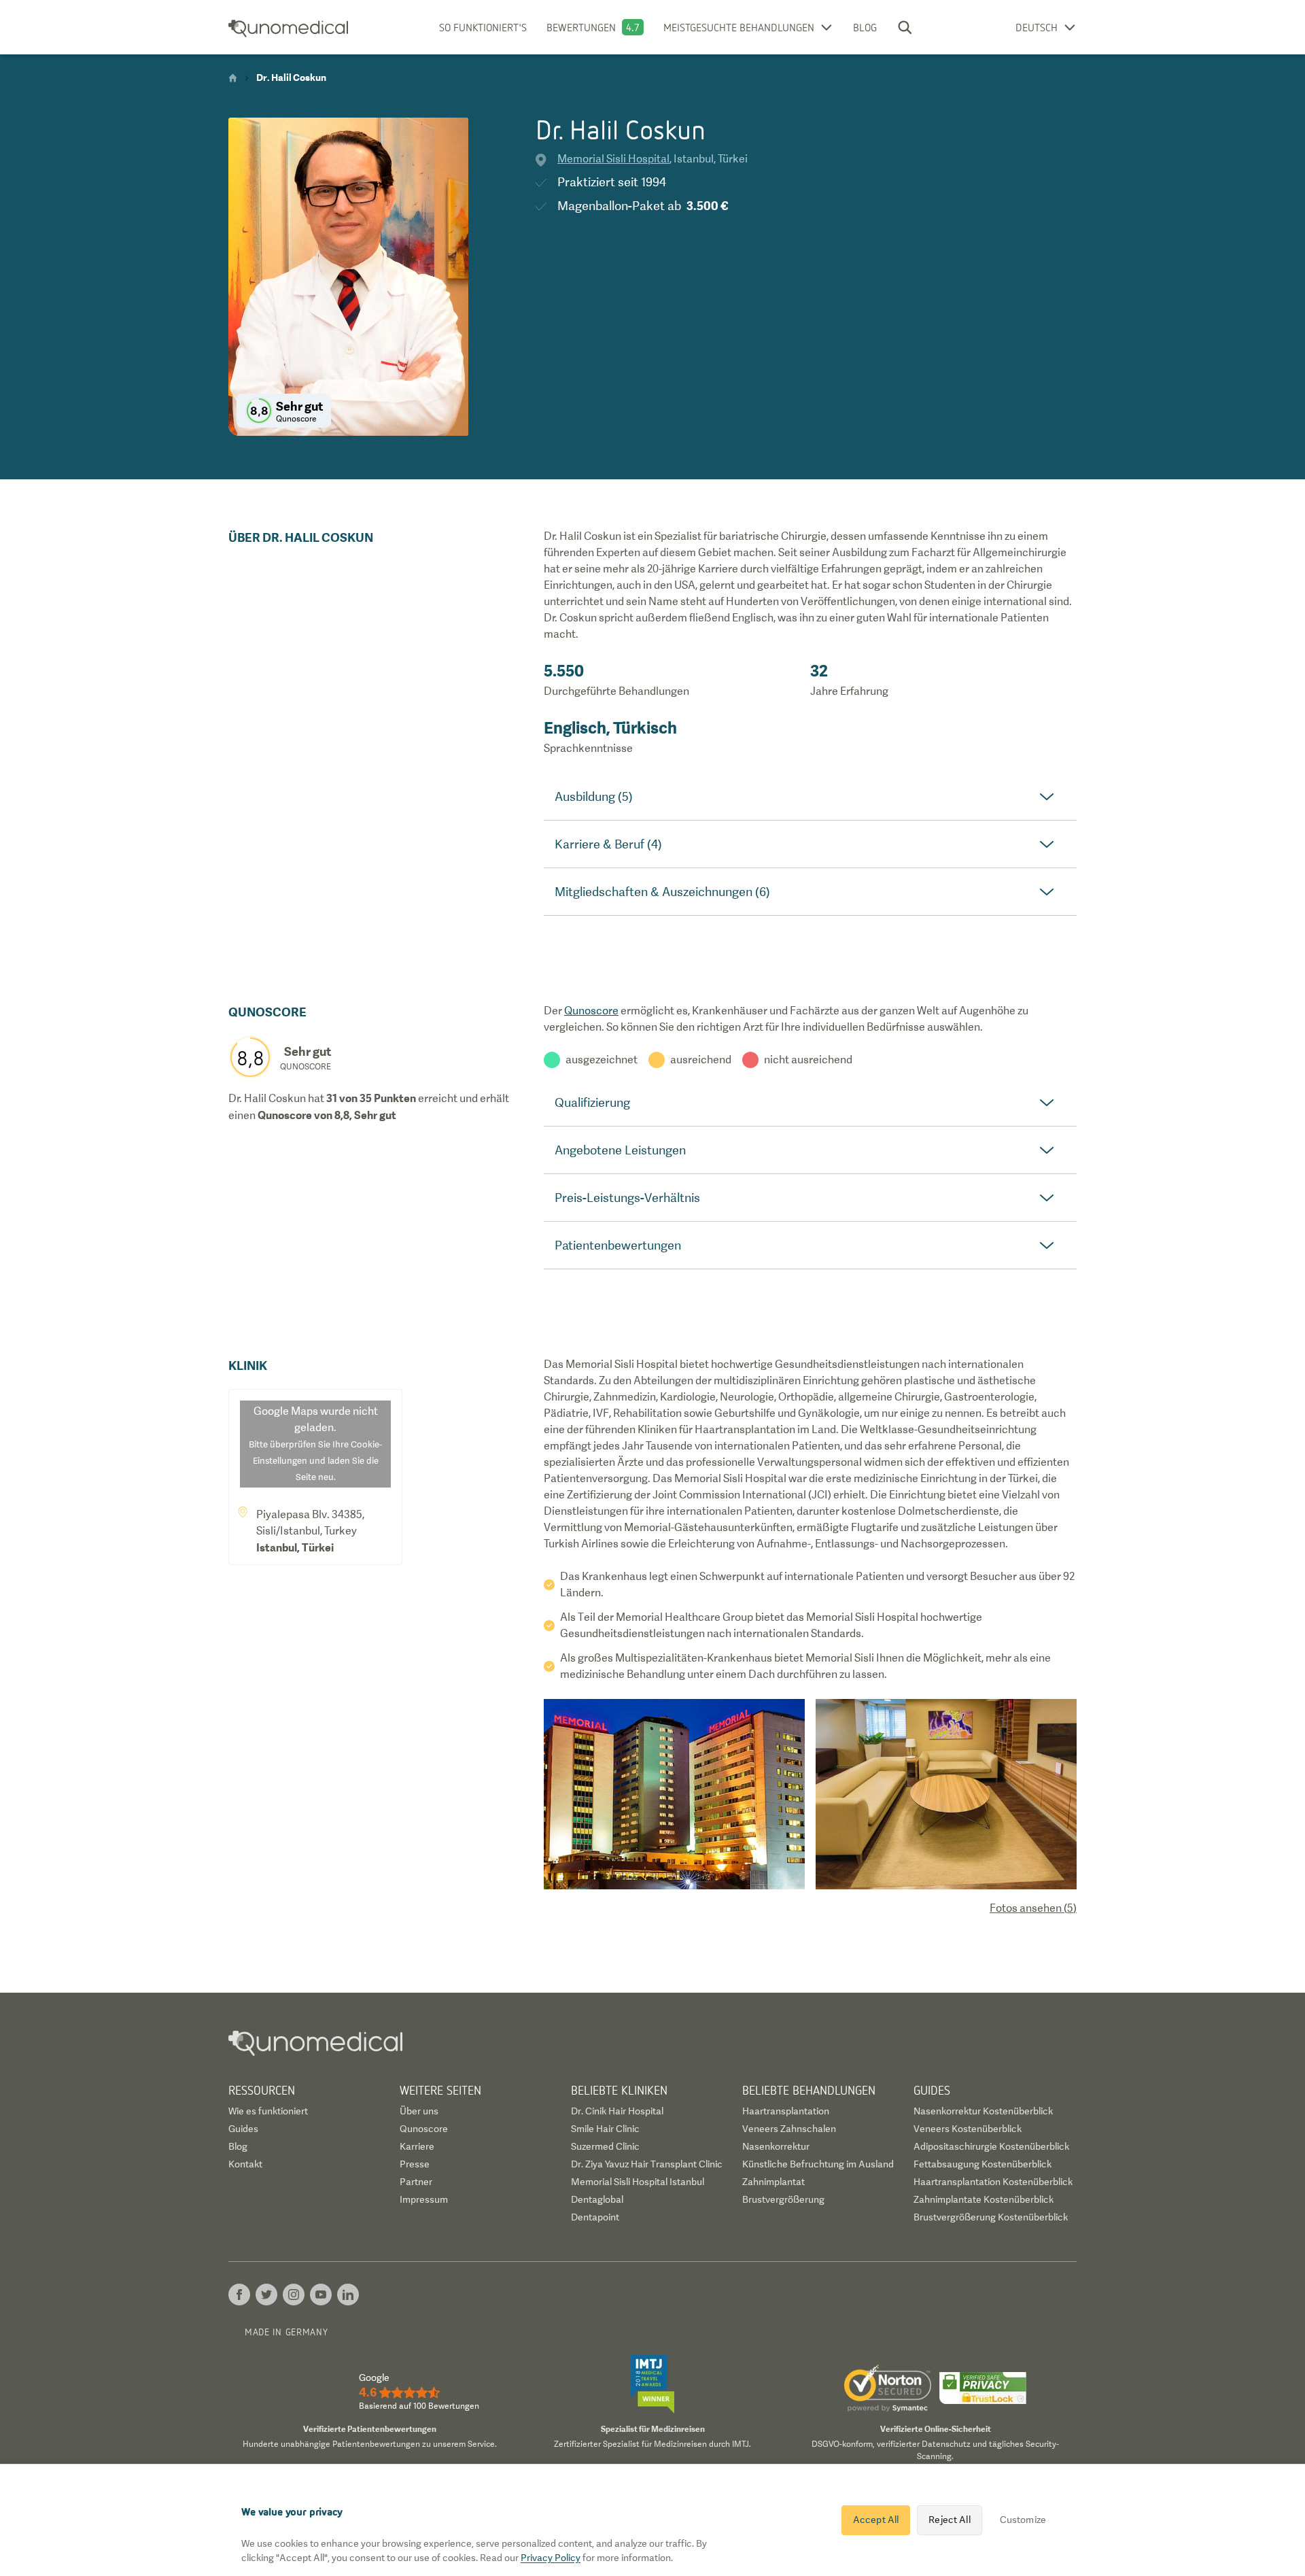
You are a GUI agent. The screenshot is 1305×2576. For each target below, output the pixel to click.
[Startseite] (233, 78)
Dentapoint (595, 2217)
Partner (416, 2182)
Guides (243, 2129)
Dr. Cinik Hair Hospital (617, 2111)
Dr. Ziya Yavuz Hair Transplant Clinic (647, 2164)
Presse (415, 2164)
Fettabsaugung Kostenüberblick (982, 2164)
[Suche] (905, 27)
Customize (1023, 2520)
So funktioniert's (483, 27)
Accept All (876, 2520)
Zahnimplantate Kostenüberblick (984, 2199)
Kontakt (245, 2164)
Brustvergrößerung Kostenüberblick (991, 2217)
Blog (865, 27)
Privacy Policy (551, 2558)
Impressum (424, 2199)
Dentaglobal (597, 2199)
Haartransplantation (786, 2111)
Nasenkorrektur (776, 2146)
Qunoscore (591, 1011)
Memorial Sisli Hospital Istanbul (638, 2182)
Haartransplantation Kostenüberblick (993, 2182)
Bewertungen (581, 27)
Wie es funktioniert (268, 2111)
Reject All (949, 2520)
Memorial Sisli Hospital (613, 159)
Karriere (417, 2146)
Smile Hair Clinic (605, 2129)
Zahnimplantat (773, 2182)
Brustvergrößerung (783, 2199)
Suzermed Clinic (605, 2146)
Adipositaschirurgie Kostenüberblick (991, 2146)
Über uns (419, 2111)
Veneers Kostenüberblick (968, 2129)
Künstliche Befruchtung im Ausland (818, 2164)
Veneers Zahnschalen (789, 2129)
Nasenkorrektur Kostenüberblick (983, 2111)
